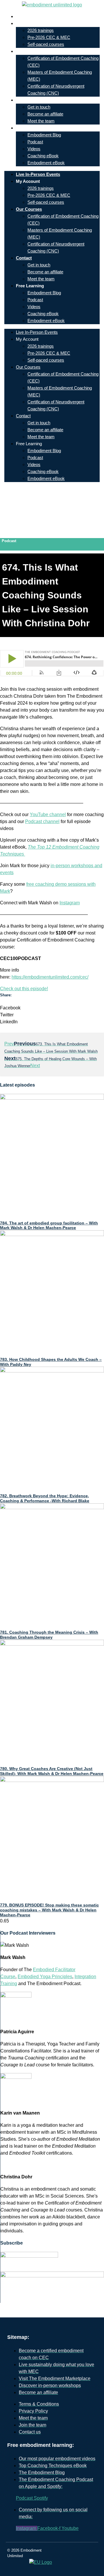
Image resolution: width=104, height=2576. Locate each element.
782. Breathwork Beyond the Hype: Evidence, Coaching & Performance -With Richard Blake (45, 1498)
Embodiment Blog (44, 135)
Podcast (35, 142)
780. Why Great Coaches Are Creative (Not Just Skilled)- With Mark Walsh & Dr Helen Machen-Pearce (52, 1771)
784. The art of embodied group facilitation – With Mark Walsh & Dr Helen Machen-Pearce (49, 1225)
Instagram (70, 903)
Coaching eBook (43, 156)
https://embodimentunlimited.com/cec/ (50, 977)
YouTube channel (48, 815)
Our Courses (33, 51)
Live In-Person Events (42, 16)
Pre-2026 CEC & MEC (49, 37)
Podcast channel (42, 821)
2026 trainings (41, 30)
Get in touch (39, 107)
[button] (52, 1008)
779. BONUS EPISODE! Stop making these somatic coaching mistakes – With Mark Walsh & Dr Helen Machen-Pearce (49, 1910)
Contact (28, 100)
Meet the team (41, 121)
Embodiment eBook (46, 163)
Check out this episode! (24, 989)
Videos (34, 149)
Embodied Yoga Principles (45, 1977)
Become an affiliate (45, 114)
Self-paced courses (46, 44)
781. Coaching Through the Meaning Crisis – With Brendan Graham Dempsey (49, 1635)
